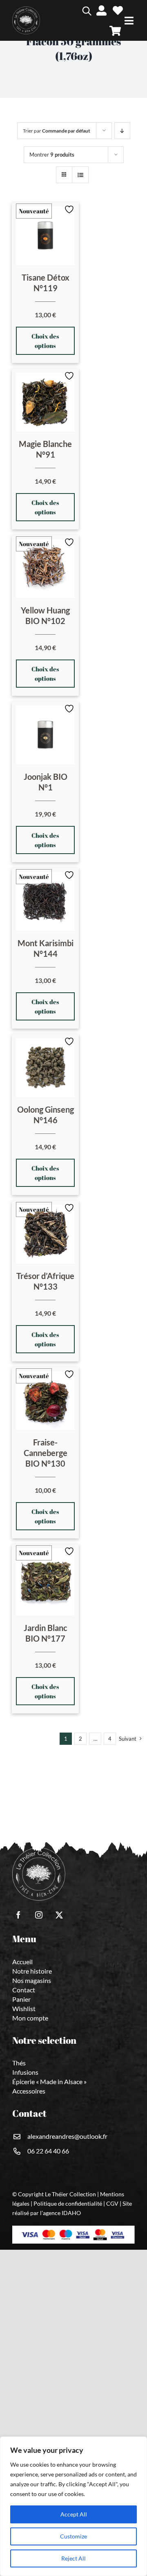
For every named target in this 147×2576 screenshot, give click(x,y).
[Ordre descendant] (122, 131)
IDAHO (71, 2213)
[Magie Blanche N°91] (45, 402)
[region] (73, 2506)
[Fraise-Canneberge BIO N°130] (45, 1401)
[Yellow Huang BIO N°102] (45, 569)
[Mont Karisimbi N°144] (45, 901)
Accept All (74, 2514)
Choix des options (45, 341)
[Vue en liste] (80, 175)
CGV (112, 2203)
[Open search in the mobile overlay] (75, 10)
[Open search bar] (87, 10)
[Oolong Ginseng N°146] (45, 1068)
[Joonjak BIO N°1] (45, 735)
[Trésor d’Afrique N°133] (45, 1234)
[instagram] (39, 1915)
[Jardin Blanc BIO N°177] (45, 1582)
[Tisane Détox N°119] (45, 236)
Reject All (73, 2558)
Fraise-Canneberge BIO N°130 (46, 1453)
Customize (73, 2536)
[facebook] (18, 1915)
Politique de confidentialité (68, 2203)
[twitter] (59, 1915)
